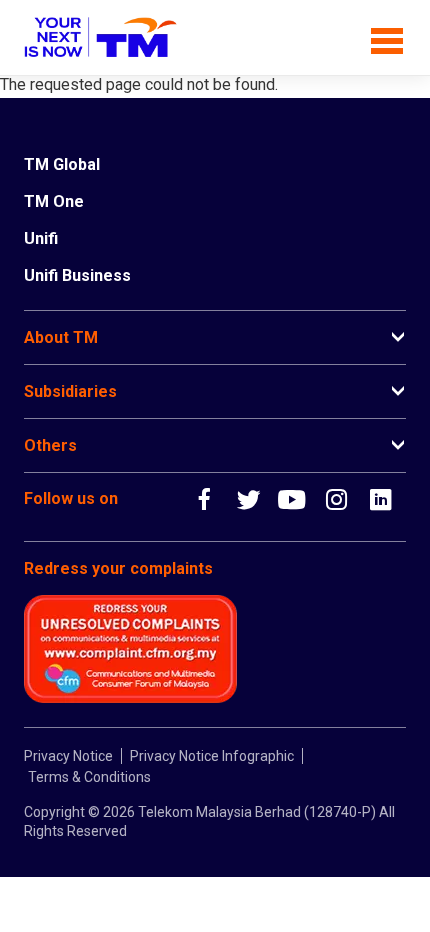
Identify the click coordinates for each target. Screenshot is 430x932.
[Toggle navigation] (387, 37)
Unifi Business (77, 275)
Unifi (41, 238)
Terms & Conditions (89, 777)
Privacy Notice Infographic (212, 756)
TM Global (62, 164)
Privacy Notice (68, 756)
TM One (54, 201)
